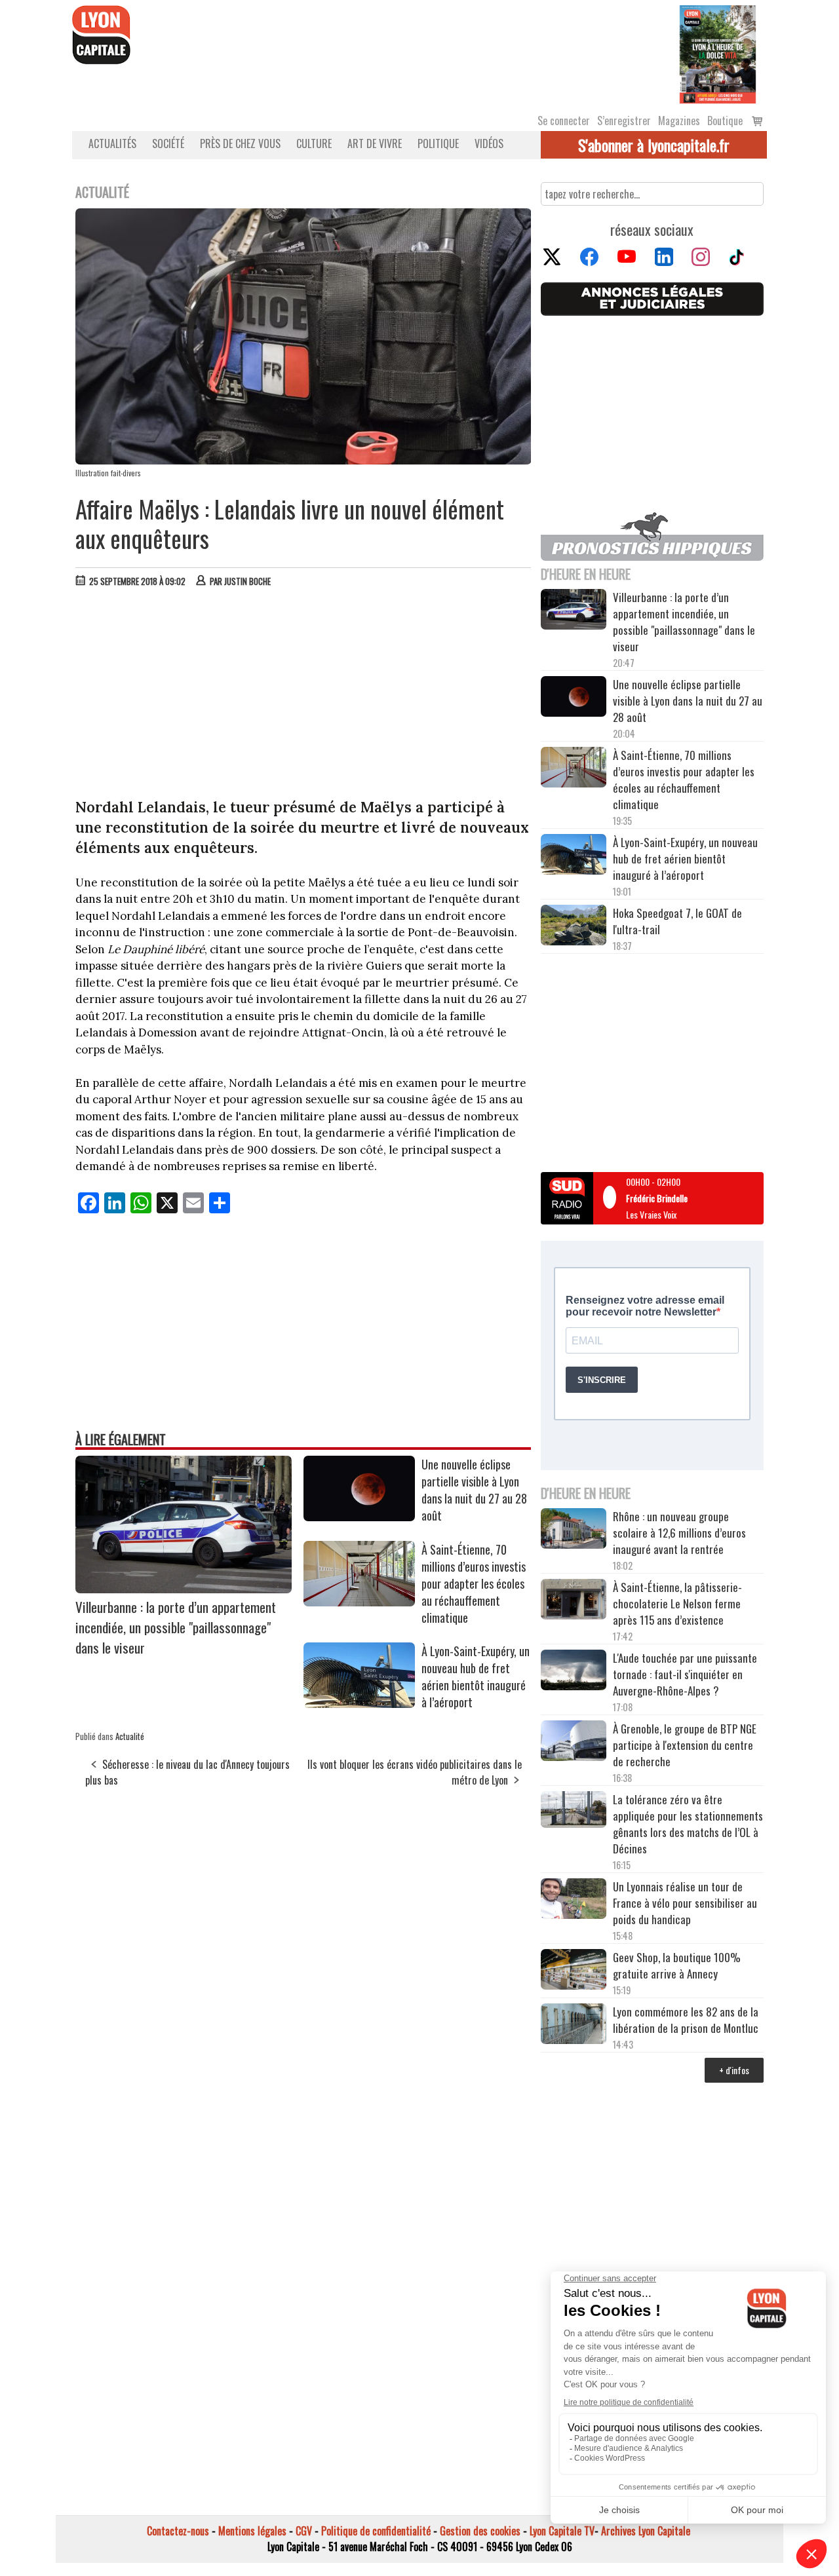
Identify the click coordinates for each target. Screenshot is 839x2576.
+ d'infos (734, 2070)
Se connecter (564, 121)
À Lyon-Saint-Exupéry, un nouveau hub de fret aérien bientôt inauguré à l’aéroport (476, 1676)
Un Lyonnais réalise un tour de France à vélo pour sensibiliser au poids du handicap (685, 1903)
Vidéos (489, 143)
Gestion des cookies (480, 2531)
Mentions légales (252, 2531)
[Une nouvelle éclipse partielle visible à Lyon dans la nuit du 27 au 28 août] (359, 1517)
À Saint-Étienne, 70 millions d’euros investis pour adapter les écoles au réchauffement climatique (474, 1583)
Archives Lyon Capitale (646, 2531)
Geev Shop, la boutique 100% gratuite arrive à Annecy (677, 1965)
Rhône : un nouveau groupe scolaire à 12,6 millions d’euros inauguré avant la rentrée (679, 1533)
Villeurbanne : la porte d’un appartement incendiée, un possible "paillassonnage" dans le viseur (176, 1627)
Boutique (725, 121)
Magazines (679, 121)
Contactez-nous (178, 2531)
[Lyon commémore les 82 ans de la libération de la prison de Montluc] (574, 2025)
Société (168, 143)
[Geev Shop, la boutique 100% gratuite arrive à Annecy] (574, 1971)
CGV (304, 2531)
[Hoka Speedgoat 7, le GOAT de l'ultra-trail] (574, 927)
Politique (438, 143)
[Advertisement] (303, 696)
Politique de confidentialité (376, 2531)
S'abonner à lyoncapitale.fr (654, 145)
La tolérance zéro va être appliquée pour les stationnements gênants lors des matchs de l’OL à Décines (688, 1824)
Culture (314, 143)
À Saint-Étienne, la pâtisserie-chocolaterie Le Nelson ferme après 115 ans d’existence (677, 1603)
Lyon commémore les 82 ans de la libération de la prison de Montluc (686, 2020)
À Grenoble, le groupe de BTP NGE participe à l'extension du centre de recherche (685, 1745)
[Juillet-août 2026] (718, 53)
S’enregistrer (624, 121)
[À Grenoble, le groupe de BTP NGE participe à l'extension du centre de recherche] (574, 1743)
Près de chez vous (240, 143)
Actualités (112, 143)
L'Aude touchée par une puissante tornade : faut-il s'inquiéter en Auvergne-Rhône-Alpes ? (685, 1674)
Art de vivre (375, 143)
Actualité (130, 1736)
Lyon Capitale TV (562, 2531)
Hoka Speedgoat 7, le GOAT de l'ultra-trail (677, 921)
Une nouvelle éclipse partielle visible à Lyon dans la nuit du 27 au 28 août (474, 1490)
